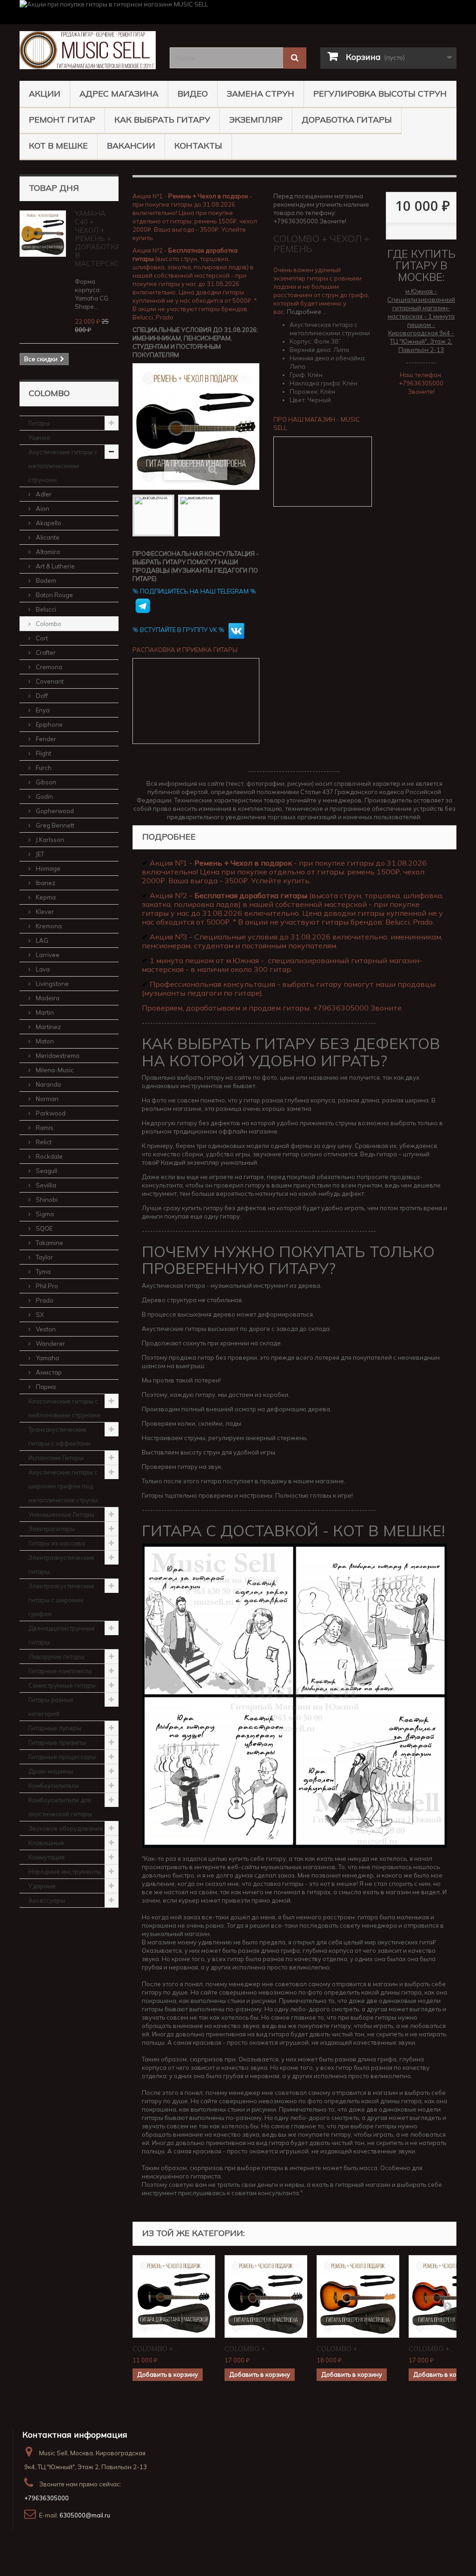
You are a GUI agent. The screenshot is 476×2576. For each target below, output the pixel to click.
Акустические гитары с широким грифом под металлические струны (63, 1486)
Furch (43, 768)
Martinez (48, 1027)
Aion (42, 509)
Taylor (44, 1257)
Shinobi (46, 1200)
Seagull (46, 1171)
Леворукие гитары (56, 1656)
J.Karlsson (49, 840)
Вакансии (131, 146)
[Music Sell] (88, 50)
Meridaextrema (57, 1056)
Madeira (47, 998)
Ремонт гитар (62, 120)
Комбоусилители (54, 1786)
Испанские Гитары (56, 1458)
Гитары (39, 423)
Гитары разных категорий (51, 1707)
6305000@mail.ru (85, 2515)
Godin (44, 796)
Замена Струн (261, 94)
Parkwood (50, 1113)
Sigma (44, 1214)
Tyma (43, 1272)
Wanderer (50, 1343)
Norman (46, 1099)
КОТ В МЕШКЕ (58, 146)
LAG (41, 940)
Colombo (48, 624)
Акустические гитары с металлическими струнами (63, 466)
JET (39, 854)
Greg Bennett (54, 825)
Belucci (45, 609)
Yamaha (47, 1358)
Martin (44, 1012)
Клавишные (46, 1843)
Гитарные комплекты (60, 1671)
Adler (43, 494)
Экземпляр (256, 120)
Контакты (198, 146)
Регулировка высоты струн (380, 94)
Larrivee (47, 955)
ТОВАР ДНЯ (54, 188)
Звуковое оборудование (66, 1828)
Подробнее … (307, 312)
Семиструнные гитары (62, 1685)
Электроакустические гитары (61, 1565)
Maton (44, 1041)
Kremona (48, 926)
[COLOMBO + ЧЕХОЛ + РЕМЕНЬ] (174, 2296)
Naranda (48, 1084)
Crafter (45, 652)
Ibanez (45, 883)
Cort (41, 638)
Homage (47, 868)
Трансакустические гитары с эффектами (59, 1436)
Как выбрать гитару (162, 120)
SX (39, 1315)
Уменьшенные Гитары (61, 1514)
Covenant (49, 681)
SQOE (43, 1228)
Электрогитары (52, 1529)
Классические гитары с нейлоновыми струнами (64, 1408)
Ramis (44, 1128)
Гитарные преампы (57, 1742)
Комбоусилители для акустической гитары (60, 1807)
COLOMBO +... (155, 2349)
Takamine (49, 1243)
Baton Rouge (54, 595)
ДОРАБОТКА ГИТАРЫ (347, 120)
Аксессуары (47, 1900)
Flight (43, 753)
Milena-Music (54, 1070)
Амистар (48, 1372)
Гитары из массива (57, 1543)
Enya (42, 710)
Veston (45, 1329)
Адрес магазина (119, 94)
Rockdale (49, 1156)
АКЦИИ (45, 94)
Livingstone (52, 984)
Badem (45, 580)
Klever (44, 912)
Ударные (42, 1886)
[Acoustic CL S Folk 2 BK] (153, 515)
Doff (41, 696)
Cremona (48, 667)
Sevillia (45, 1185)
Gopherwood (54, 811)
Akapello (48, 523)
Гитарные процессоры (62, 1757)
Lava (42, 969)
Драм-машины (51, 1771)
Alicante (47, 537)
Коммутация (46, 1857)
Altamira (47, 552)
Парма (45, 1387)
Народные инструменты (65, 1872)
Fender (45, 739)
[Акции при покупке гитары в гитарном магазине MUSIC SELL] (238, 12)
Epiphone (49, 724)
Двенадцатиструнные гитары (62, 1635)
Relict (43, 1142)
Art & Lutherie (55, 566)
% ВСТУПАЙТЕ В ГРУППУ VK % (179, 630)
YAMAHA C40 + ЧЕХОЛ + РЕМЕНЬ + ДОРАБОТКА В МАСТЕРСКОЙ (100, 238)
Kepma (45, 897)
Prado (44, 1300)
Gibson (45, 782)
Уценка (39, 437)
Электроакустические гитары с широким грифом (61, 1600)
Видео (193, 94)
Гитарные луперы (55, 1728)
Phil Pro (46, 1286)
